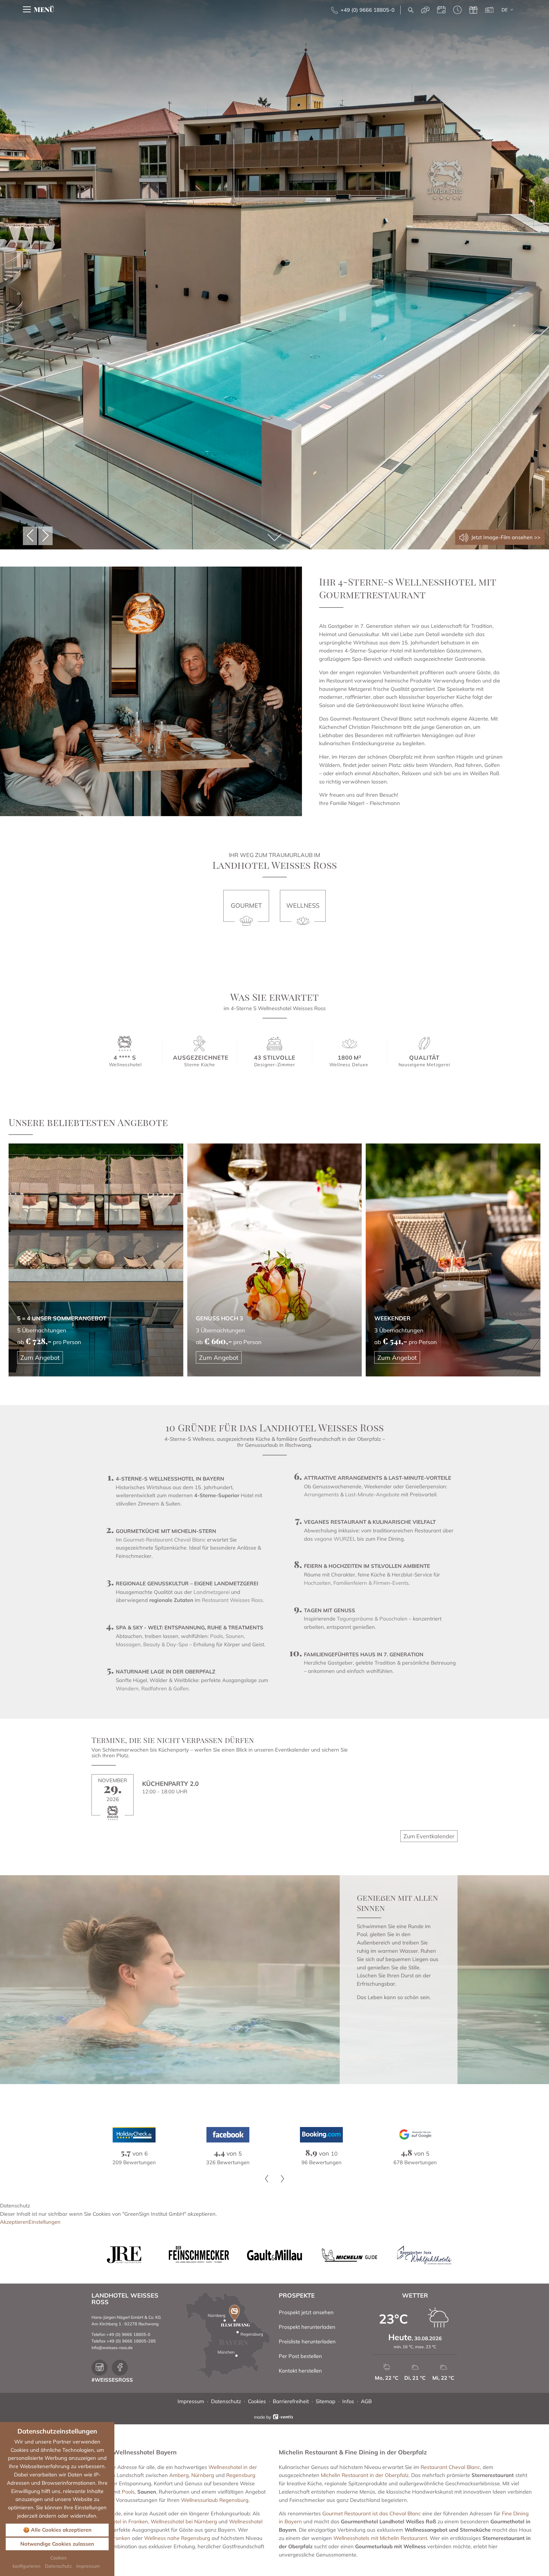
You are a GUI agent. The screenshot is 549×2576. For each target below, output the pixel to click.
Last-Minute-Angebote (372, 1494)
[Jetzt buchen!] (441, 10)
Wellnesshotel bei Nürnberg (184, 2521)
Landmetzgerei (212, 1592)
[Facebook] (134, 2134)
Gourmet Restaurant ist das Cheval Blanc (372, 2513)
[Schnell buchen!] (457, 10)
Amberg (179, 2475)
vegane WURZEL (335, 1539)
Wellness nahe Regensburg (177, 2538)
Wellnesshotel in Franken (118, 2521)
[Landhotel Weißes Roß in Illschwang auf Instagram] (100, 2368)
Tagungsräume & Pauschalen (372, 1619)
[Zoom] (274, 275)
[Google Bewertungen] (321, 2134)
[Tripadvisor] (415, 2134)
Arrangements (321, 1494)
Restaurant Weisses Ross (232, 1600)
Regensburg (241, 2475)
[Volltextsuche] (411, 10)
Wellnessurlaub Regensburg (215, 2500)
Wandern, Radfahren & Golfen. (153, 1688)
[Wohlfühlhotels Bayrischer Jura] (424, 2255)
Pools (128, 2492)
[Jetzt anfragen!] (425, 10)
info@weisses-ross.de (112, 2348)
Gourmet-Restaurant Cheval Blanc (164, 1540)
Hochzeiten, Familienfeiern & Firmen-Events (356, 1583)
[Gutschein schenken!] (473, 10)
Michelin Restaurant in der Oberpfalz (365, 2475)
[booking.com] (228, 2134)
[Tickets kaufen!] (489, 10)
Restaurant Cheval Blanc (450, 2467)
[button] (30, 536)
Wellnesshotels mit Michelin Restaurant (380, 2538)
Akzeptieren (14, 2222)
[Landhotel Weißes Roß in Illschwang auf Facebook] (120, 2368)
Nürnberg (203, 2475)
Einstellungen (45, 2222)
